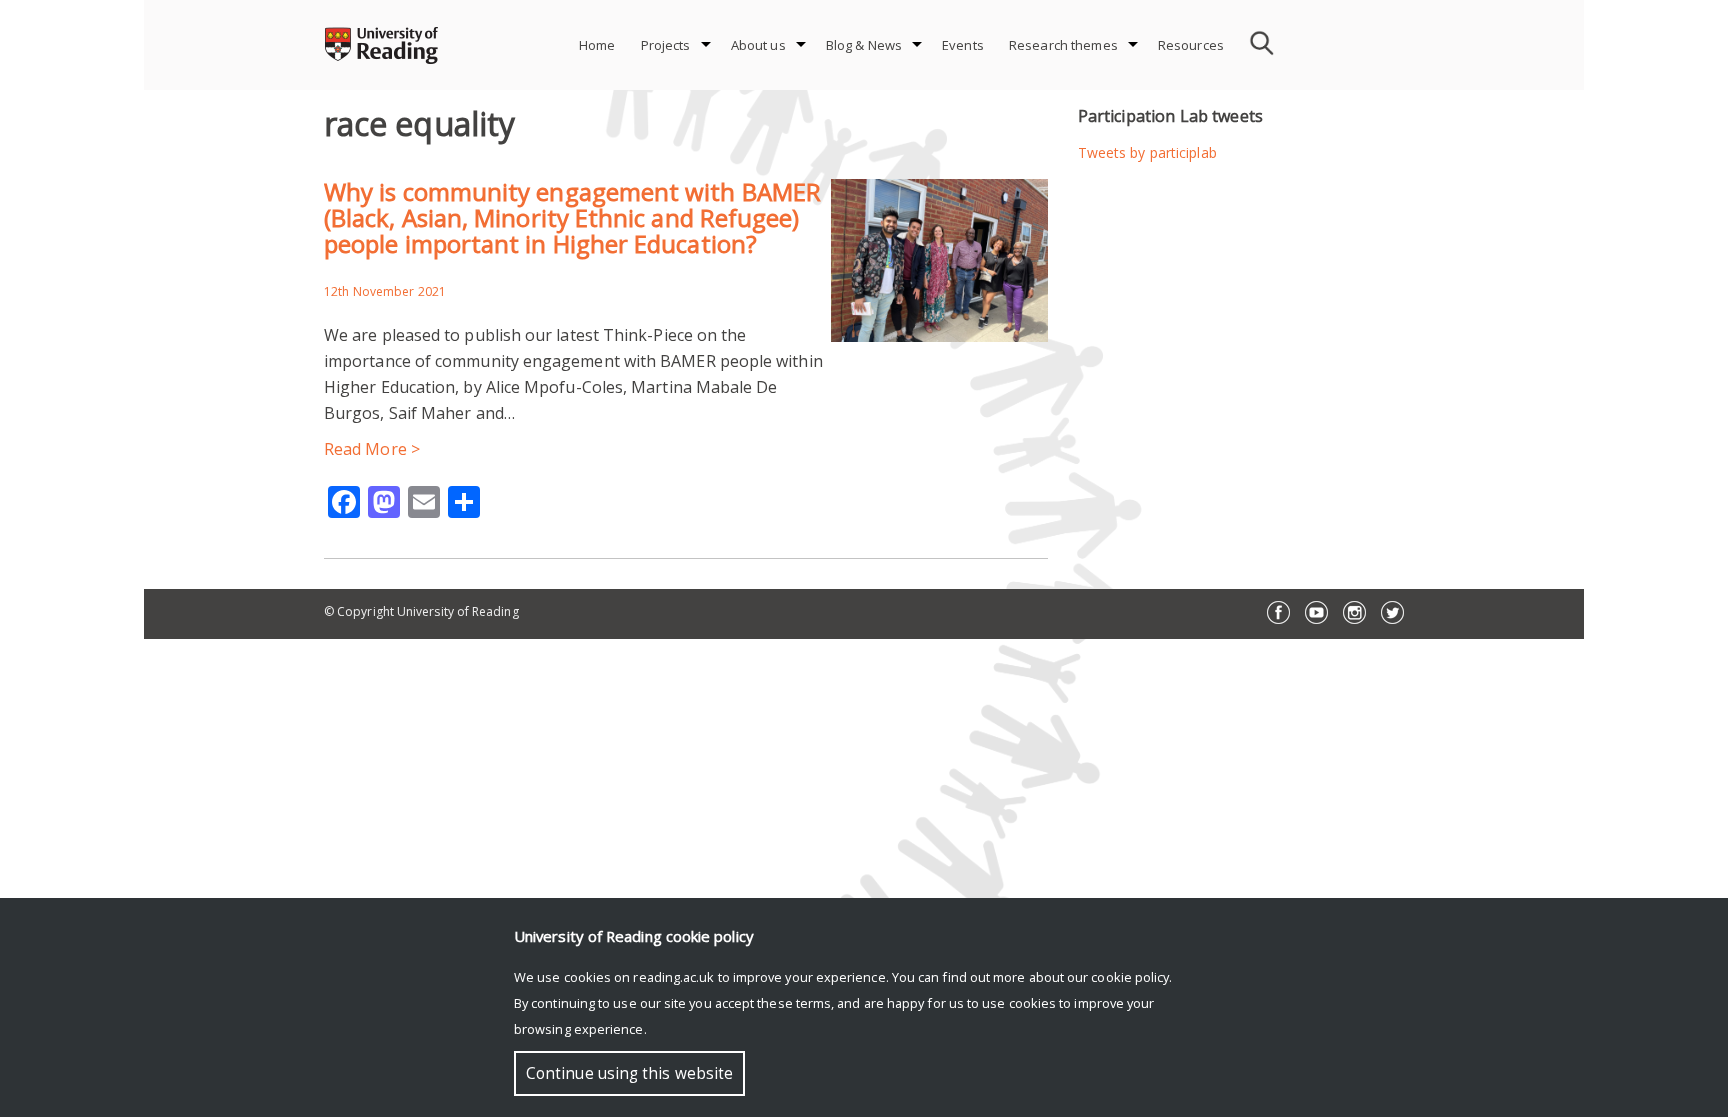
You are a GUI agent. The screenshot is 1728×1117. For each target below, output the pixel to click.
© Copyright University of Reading (421, 611)
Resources (1191, 45)
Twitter (1392, 612)
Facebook (1278, 612)
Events (963, 45)
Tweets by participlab (1147, 152)
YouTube (1316, 612)
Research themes (1063, 45)
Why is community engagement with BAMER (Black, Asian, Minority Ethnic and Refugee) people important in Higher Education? (572, 217)
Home (597, 45)
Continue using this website (629, 1073)
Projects (666, 45)
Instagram (1354, 612)
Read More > (372, 449)
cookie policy (1130, 977)
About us (758, 45)
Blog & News (864, 45)
